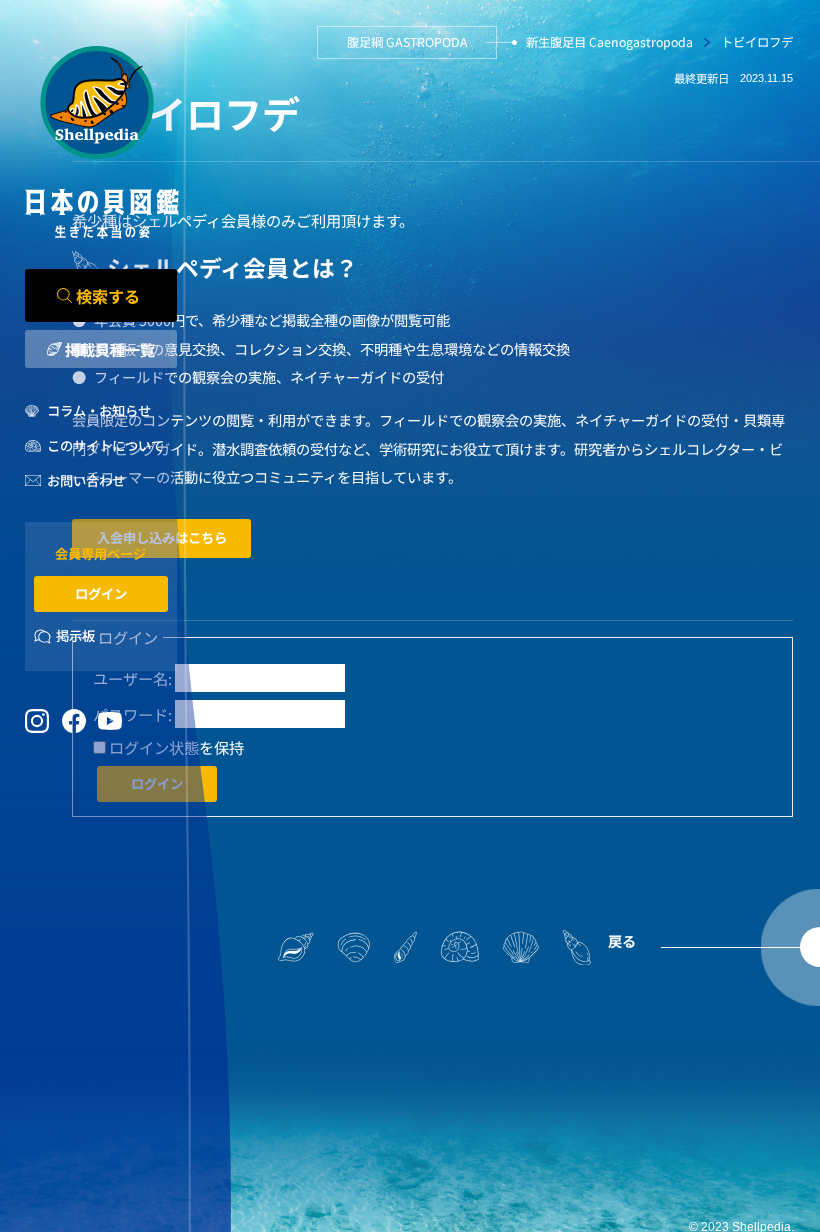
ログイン (101, 593)
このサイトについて (105, 445)
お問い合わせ (86, 480)
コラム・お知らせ (99, 410)
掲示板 (75, 635)
